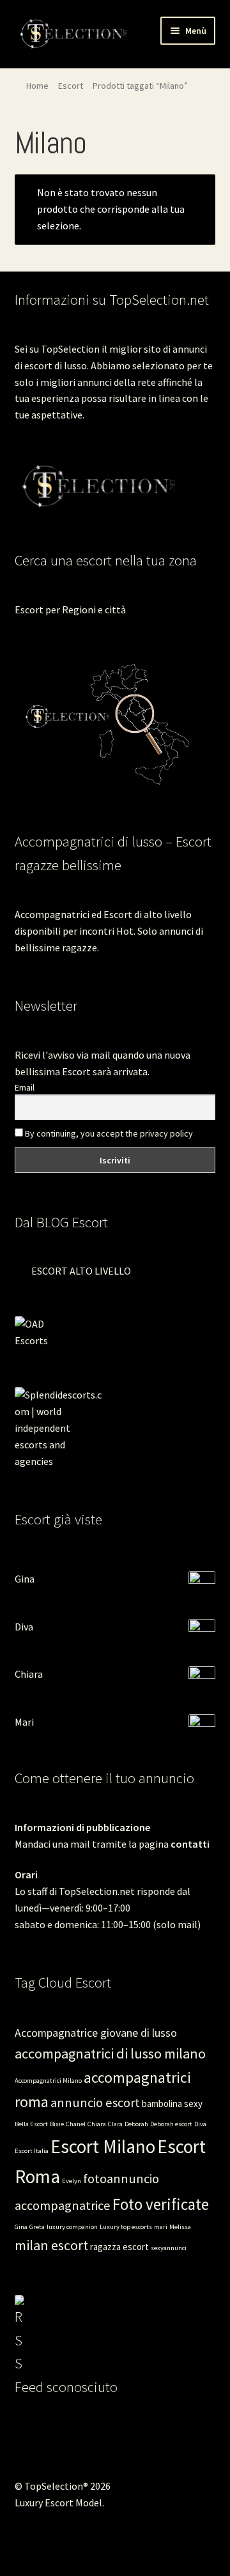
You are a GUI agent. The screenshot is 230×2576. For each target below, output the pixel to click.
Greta (37, 2227)
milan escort (51, 2245)
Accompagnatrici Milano (48, 2081)
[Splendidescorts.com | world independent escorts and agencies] (115, 1428)
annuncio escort (95, 2103)
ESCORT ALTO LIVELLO (81, 1271)
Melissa (180, 2227)
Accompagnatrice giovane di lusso (96, 2033)
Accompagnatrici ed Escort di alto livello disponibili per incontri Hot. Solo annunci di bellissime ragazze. (109, 931)
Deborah (136, 2124)
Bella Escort (31, 2124)
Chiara (29, 1674)
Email (25, 1087)
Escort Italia (32, 2151)
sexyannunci (169, 2248)
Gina (25, 1579)
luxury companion (72, 2227)
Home (37, 86)
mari (161, 2227)
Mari (24, 1722)
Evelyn (72, 2181)
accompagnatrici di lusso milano (110, 2053)
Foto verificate (161, 2204)
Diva (24, 1627)
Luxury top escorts (126, 2227)
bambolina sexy (172, 2104)
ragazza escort (119, 2247)
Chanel (76, 2124)
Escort (71, 86)
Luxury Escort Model (58, 2503)
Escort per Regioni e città (70, 609)
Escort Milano (103, 2146)
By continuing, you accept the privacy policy (108, 1133)
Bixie (57, 2124)
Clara (115, 2124)
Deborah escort (171, 2124)
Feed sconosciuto (66, 2387)
